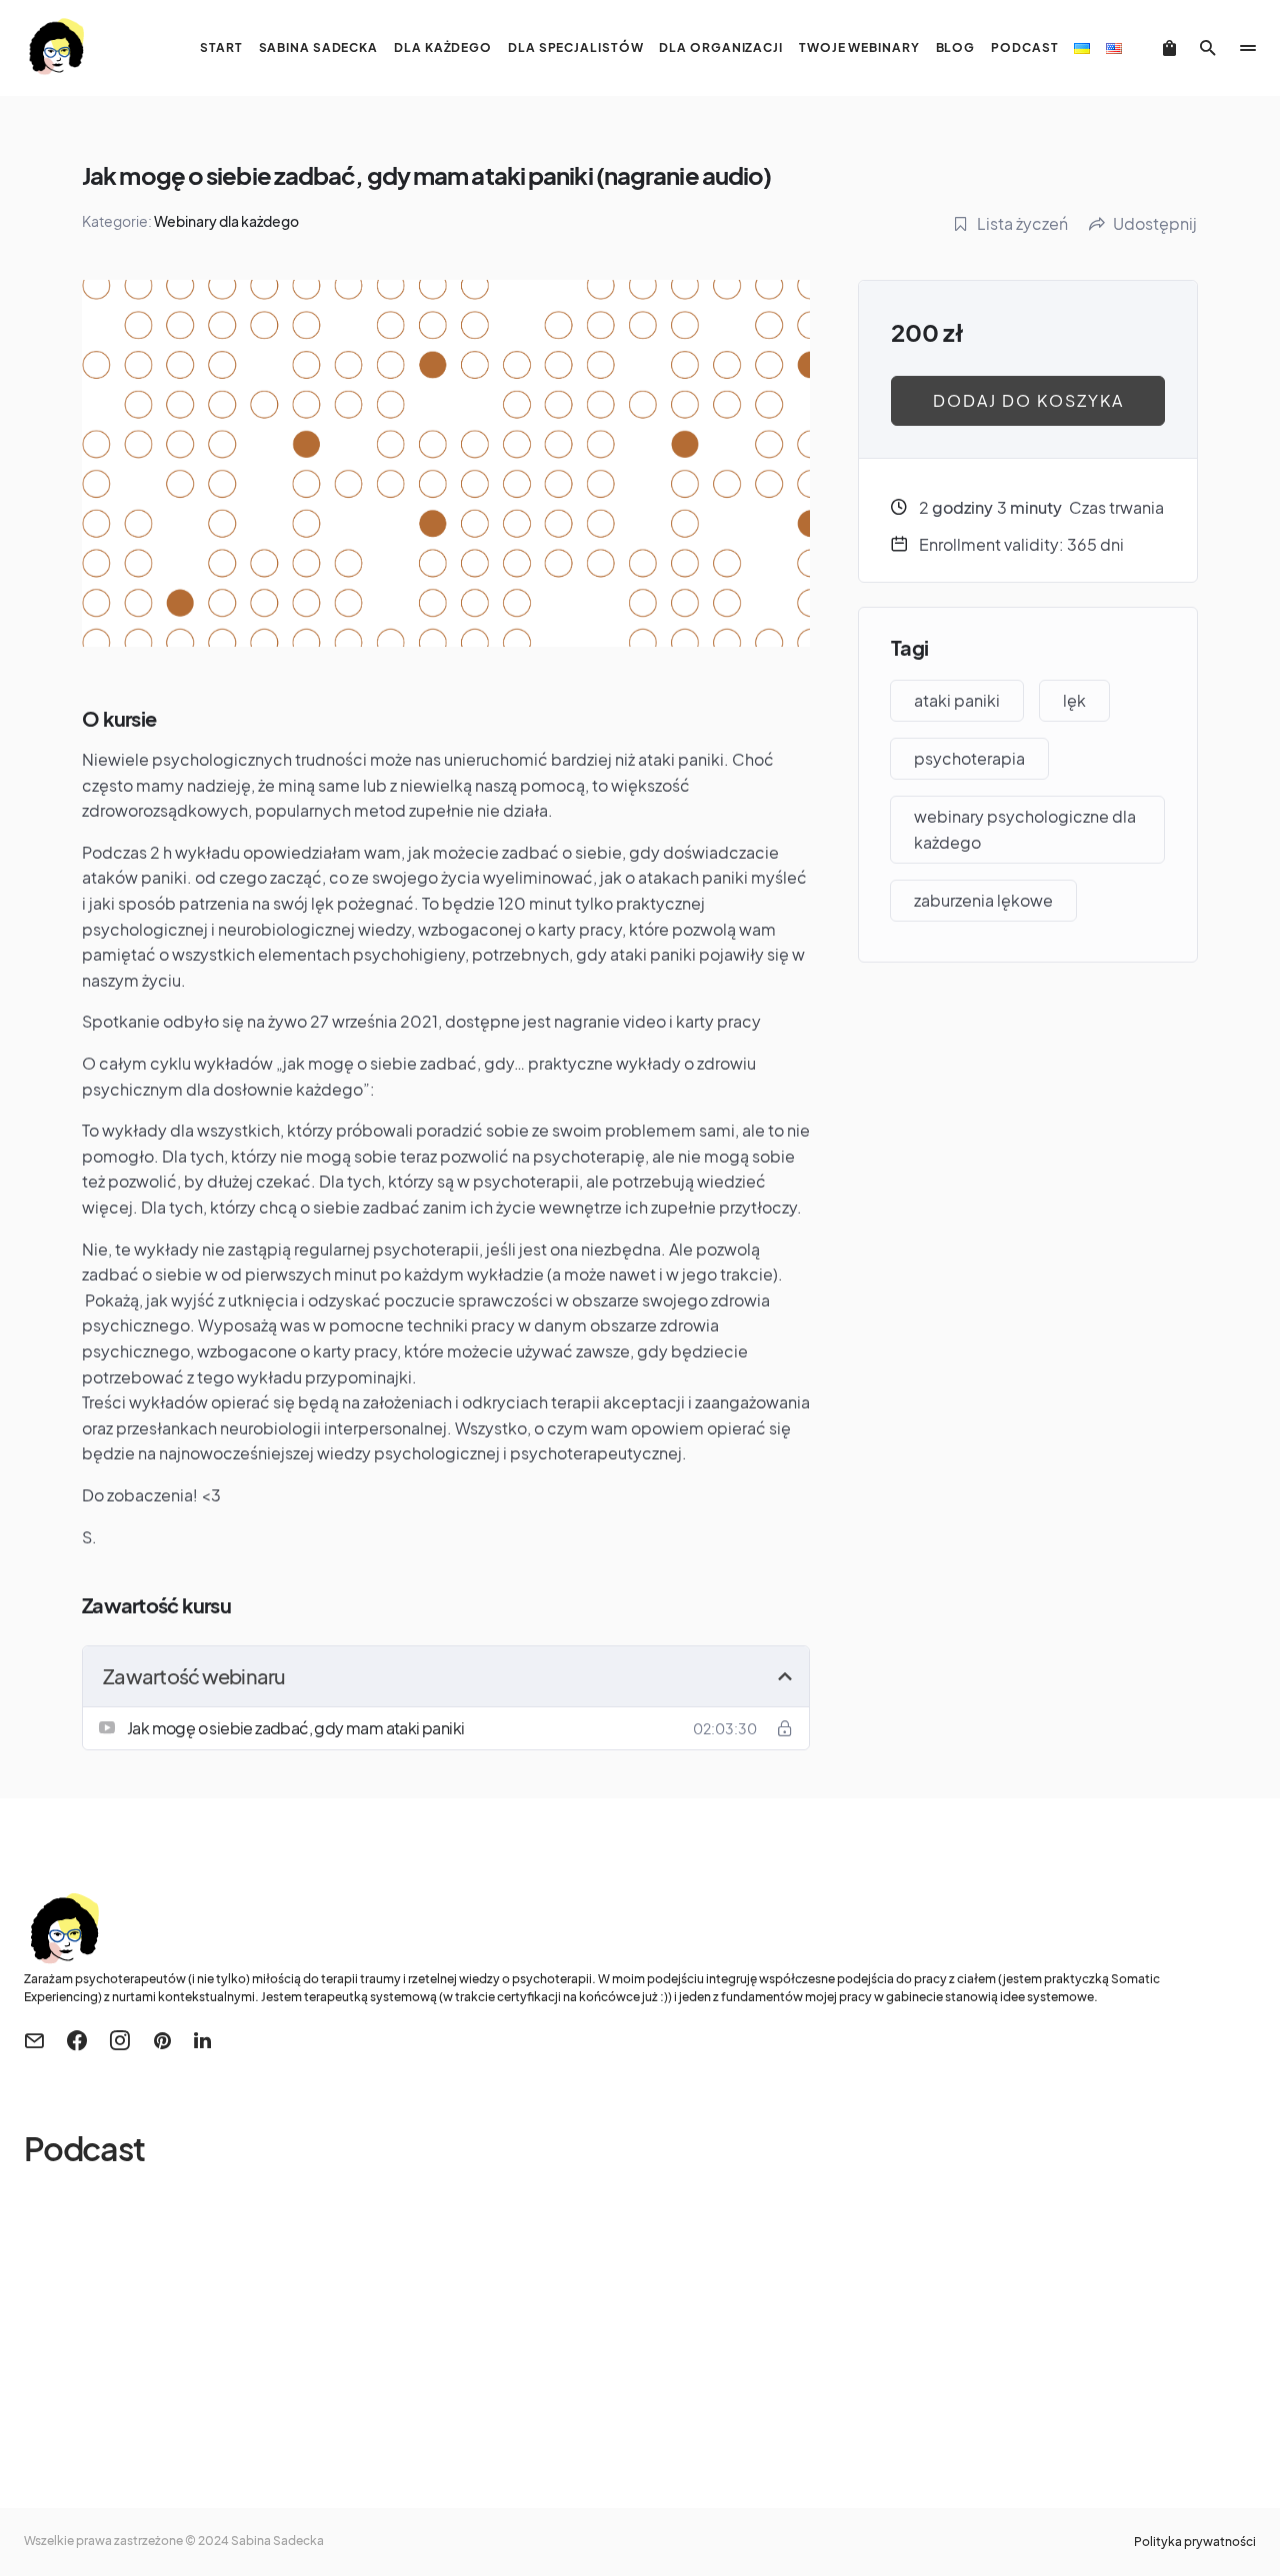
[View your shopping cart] (1169, 48)
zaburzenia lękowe (983, 900)
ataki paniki (957, 700)
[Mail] (34, 2040)
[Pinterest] (162, 2040)
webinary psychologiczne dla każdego (1025, 829)
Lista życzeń (1022, 223)
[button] (1208, 48)
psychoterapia (969, 758)
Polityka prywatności (1195, 2542)
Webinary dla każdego (226, 221)
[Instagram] (120, 2040)
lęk (1074, 700)
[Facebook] (77, 2040)
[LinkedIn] (202, 2040)
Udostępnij (1155, 223)
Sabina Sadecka (277, 2541)
